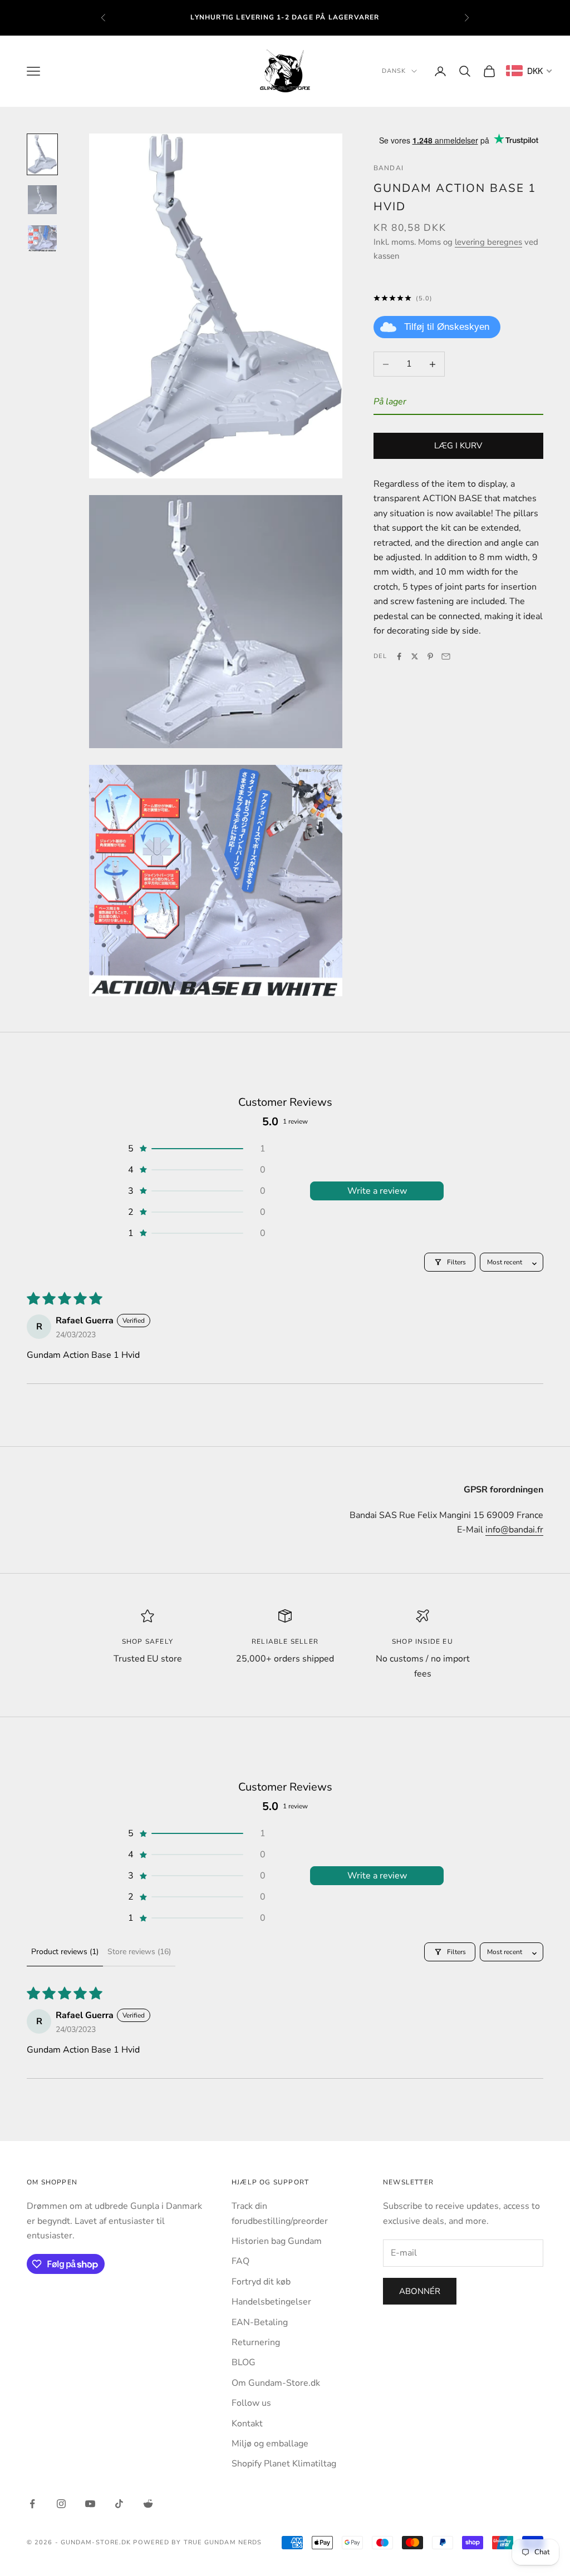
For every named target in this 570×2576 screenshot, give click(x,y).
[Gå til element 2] (42, 200)
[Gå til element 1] (42, 154)
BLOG (244, 2362)
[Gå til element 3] (42, 238)
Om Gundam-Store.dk (276, 2383)
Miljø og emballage (270, 2444)
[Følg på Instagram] (61, 2504)
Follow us (251, 2403)
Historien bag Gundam (277, 2241)
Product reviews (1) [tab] (65, 1952)
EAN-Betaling (260, 2322)
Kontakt (247, 2424)
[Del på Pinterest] (430, 656)
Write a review (377, 1191)
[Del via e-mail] (446, 656)
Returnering (256, 2342)
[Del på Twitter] (415, 656)
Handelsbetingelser (271, 2302)
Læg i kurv (458, 446)
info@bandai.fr (514, 1530)
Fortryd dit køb (261, 2282)
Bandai (389, 168)
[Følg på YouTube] (90, 2504)
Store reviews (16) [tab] (139, 1952)
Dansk (394, 71)
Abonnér (420, 2291)
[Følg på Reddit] (148, 2504)
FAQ (240, 2261)
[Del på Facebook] (399, 656)
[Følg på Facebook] (32, 2504)
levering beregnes (488, 242)
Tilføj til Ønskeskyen (447, 327)
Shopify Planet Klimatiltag (284, 2464)
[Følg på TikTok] (119, 2504)
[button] (196, 1149)
